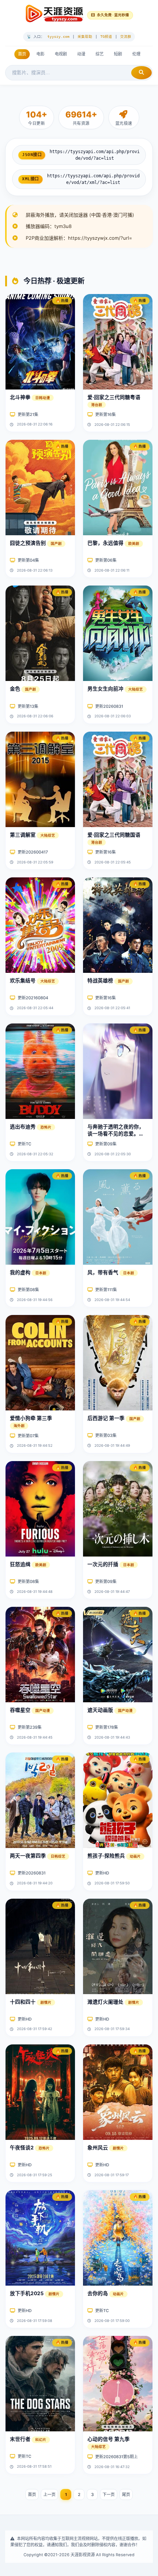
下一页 (109, 2495)
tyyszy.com (58, 37)
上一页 (49, 2495)
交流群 (126, 37)
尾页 (126, 2495)
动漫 (81, 54)
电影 (40, 54)
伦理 (136, 54)
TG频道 (106, 37)
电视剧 (61, 54)
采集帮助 (85, 37)
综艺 (100, 54)
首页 (22, 54)
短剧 (118, 54)
